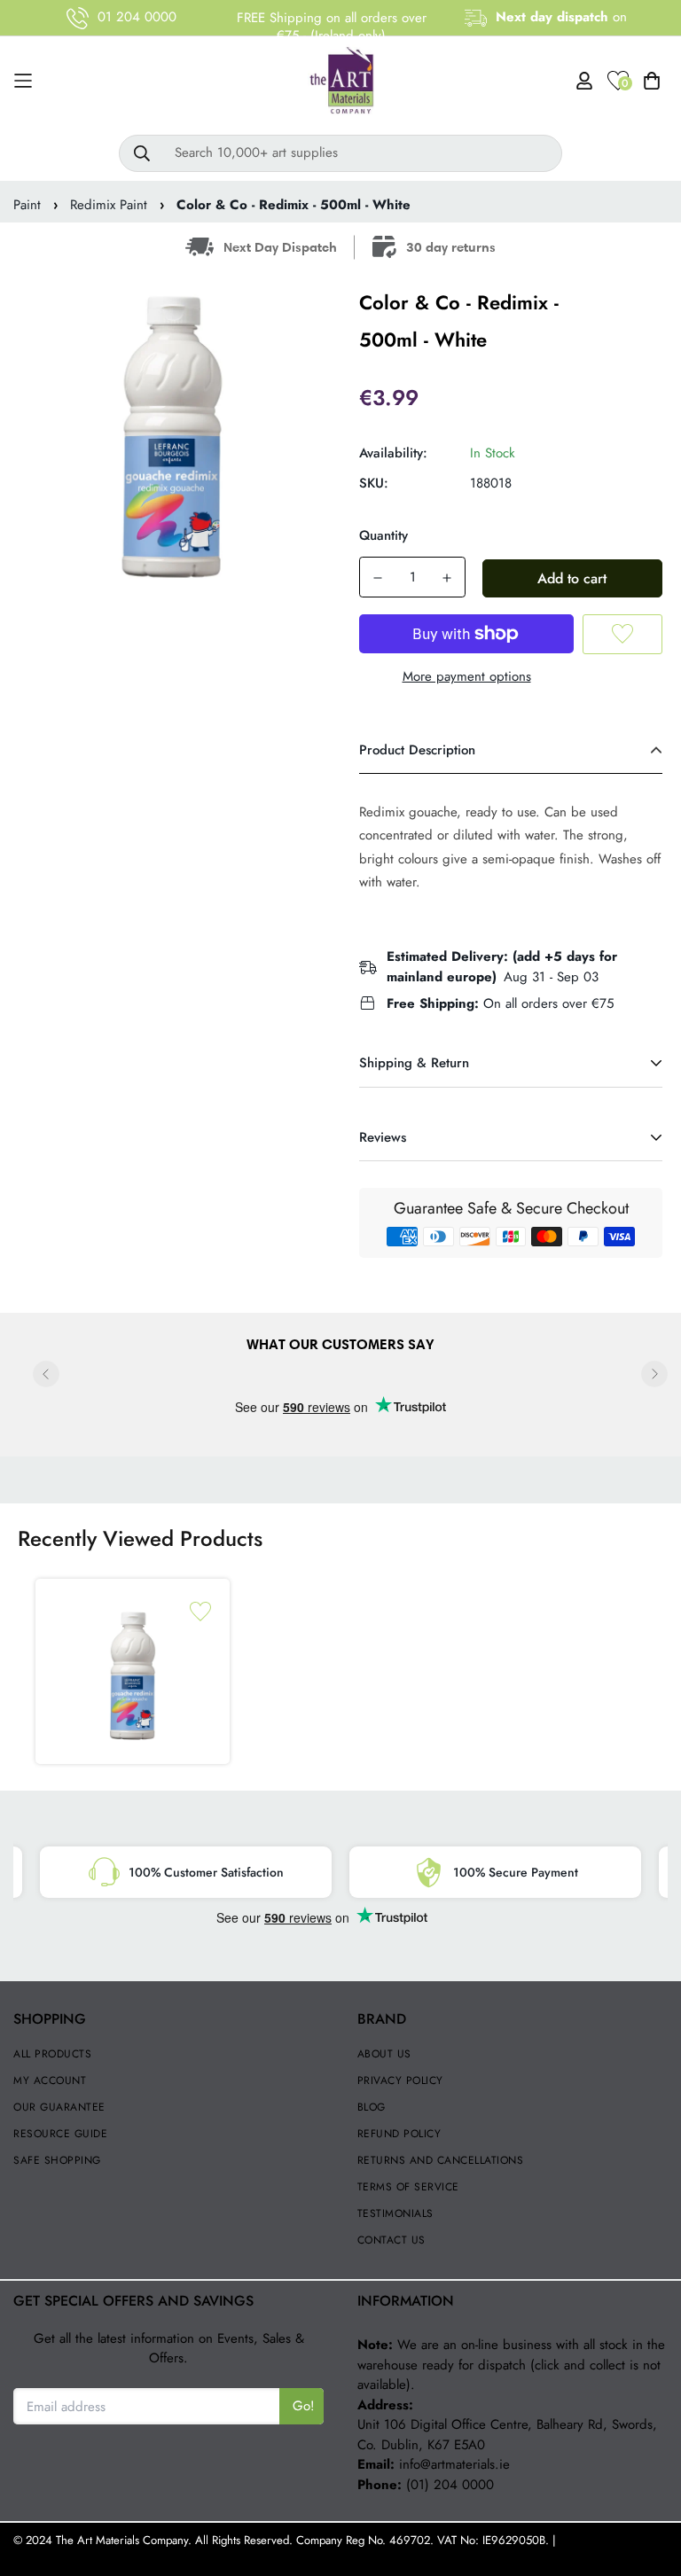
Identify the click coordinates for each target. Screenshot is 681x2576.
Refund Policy (399, 2134)
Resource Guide (60, 2134)
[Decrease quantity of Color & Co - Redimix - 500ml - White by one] (378, 578)
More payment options (467, 676)
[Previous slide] (46, 1374)
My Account (50, 2080)
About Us (384, 2054)
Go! (304, 2406)
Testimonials (395, 2213)
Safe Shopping (57, 2160)
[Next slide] (654, 1374)
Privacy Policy (400, 2080)
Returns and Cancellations (441, 2160)
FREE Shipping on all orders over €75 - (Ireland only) (332, 27)
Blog (372, 2107)
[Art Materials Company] (341, 81)
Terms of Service (408, 2187)
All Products (52, 2054)
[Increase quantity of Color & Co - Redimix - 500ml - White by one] (447, 578)
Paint (27, 205)
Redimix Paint (109, 205)
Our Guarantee (59, 2107)
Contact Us (391, 2240)
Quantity (384, 535)
